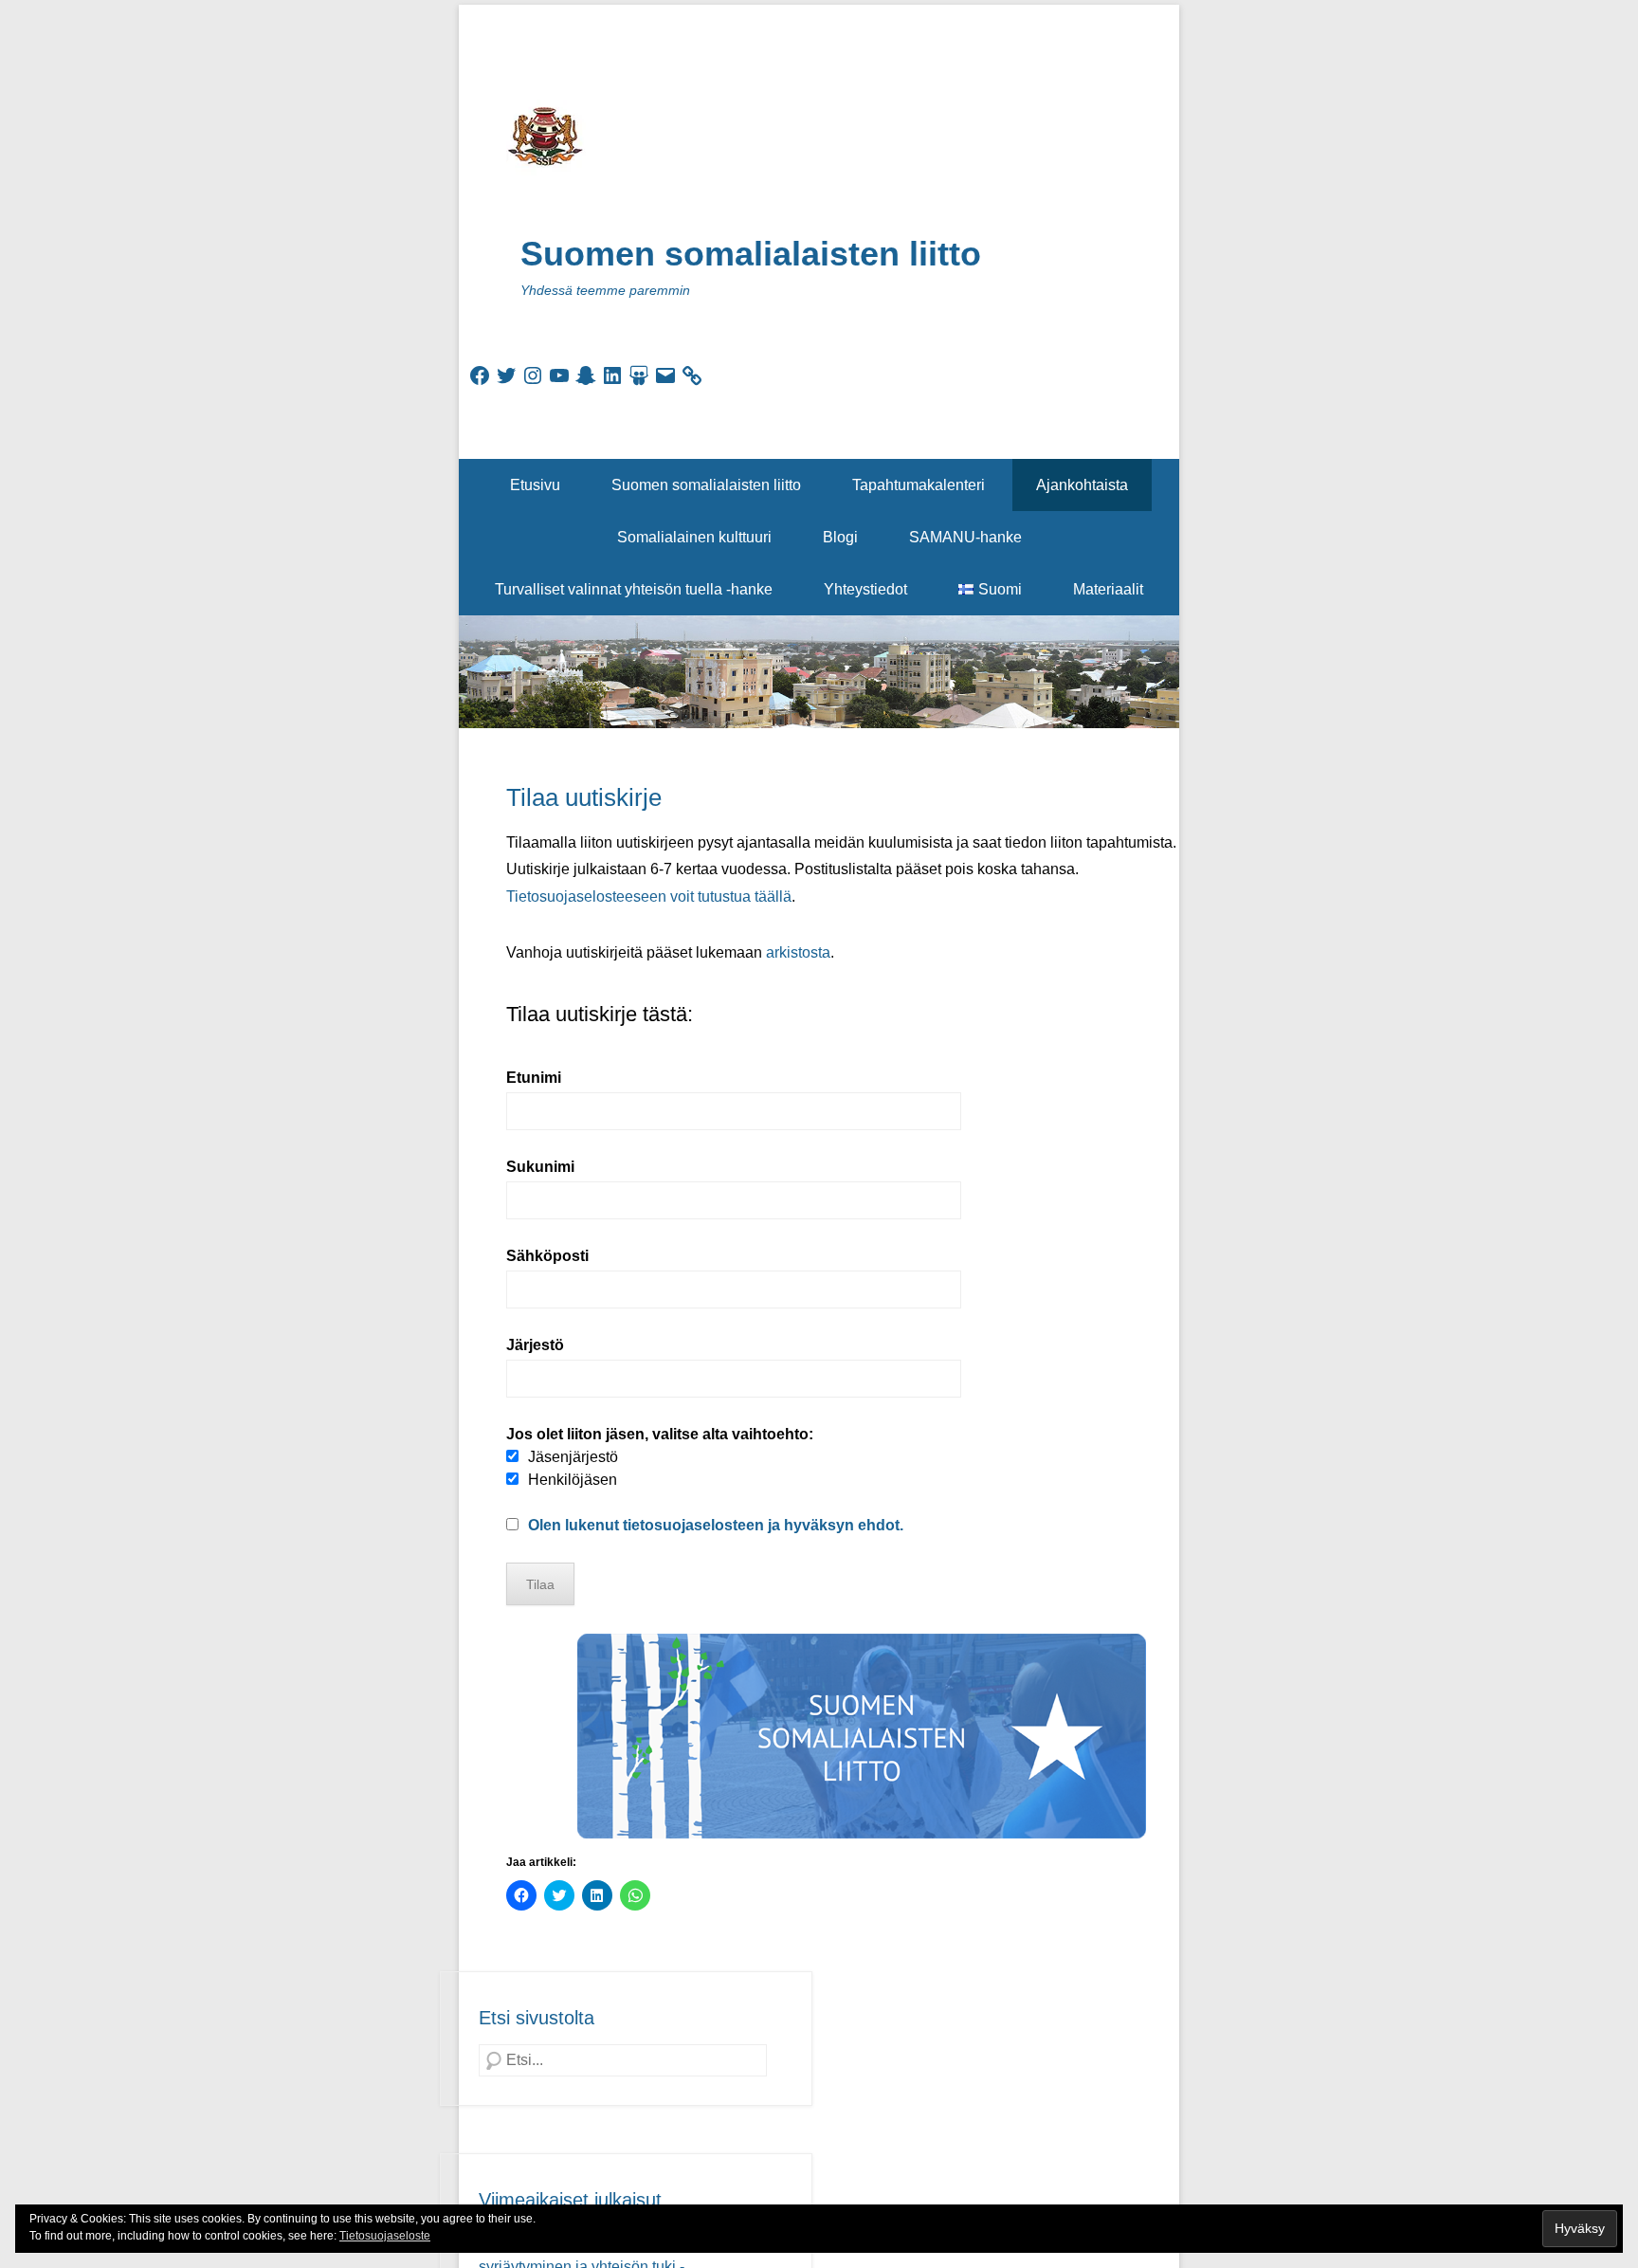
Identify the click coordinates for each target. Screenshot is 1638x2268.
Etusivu (535, 485)
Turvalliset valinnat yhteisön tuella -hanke (634, 589)
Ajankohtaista (1082, 485)
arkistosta (798, 952)
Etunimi (534, 1078)
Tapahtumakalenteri (919, 485)
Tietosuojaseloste (385, 2236)
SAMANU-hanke (965, 537)
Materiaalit (1108, 589)
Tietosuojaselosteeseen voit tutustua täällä (649, 896)
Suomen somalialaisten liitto (751, 254)
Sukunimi (540, 1167)
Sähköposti (547, 1256)
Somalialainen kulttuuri (694, 537)
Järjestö (535, 1345)
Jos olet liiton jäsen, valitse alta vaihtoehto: (660, 1434)
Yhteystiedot (865, 589)
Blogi (840, 537)
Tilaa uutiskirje (584, 797)
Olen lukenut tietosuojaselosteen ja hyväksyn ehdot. (716, 1525)
